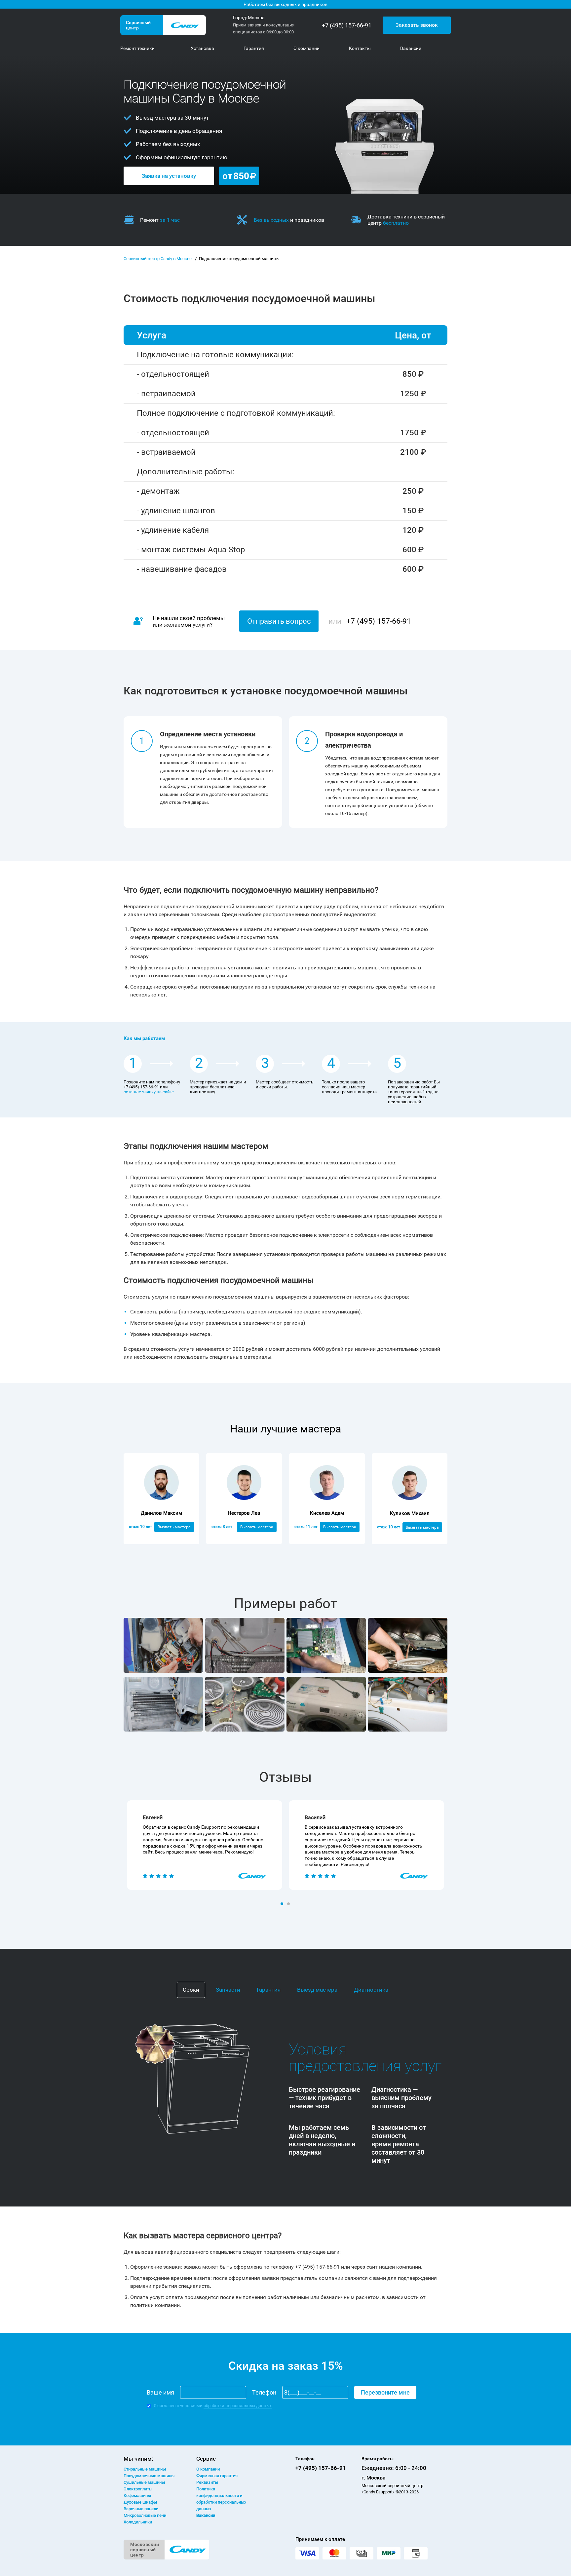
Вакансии (206, 2515)
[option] (205, 1845)
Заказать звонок (417, 25)
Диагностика (371, 1990)
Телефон (264, 2392)
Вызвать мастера (174, 1527)
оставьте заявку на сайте (149, 1092)
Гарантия (269, 1990)
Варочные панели (141, 2509)
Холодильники (138, 2522)
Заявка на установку (169, 176)
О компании (208, 2469)
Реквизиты (207, 2482)
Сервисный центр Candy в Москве (158, 259)
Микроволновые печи (145, 2515)
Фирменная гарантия (217, 2476)
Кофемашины (137, 2496)
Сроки (191, 1990)
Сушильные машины (144, 2482)
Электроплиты (138, 2489)
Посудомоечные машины (149, 2476)
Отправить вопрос (279, 621)
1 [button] (283, 1904)
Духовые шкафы (140, 2502)
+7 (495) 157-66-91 (347, 25)
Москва (256, 18)
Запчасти (228, 1990)
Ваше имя (160, 2392)
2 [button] (289, 1904)
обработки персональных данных (238, 2406)
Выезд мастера (317, 1990)
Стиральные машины (145, 2469)
